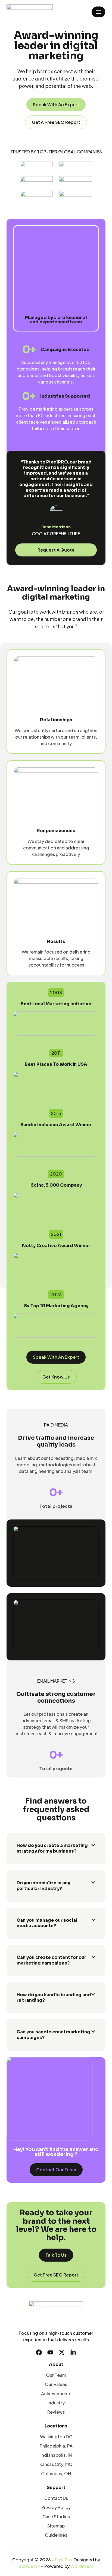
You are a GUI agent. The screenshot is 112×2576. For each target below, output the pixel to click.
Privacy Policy (56, 2507)
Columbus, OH (56, 2473)
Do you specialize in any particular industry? (43, 1886)
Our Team (56, 2375)
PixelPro (63, 2560)
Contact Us (56, 2498)
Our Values (56, 2384)
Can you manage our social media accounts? (47, 1923)
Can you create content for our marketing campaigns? (51, 1960)
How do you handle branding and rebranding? (54, 1998)
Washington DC (56, 2437)
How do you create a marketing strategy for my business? (52, 1848)
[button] (56, 1849)
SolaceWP (29, 2566)
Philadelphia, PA (56, 2446)
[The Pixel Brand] (30, 12)
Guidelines (56, 2535)
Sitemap (56, 2526)
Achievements (56, 2393)
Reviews (56, 2412)
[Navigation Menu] (98, 12)
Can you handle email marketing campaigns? (53, 2035)
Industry (56, 2403)
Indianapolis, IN (56, 2455)
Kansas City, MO (56, 2464)
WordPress (82, 2566)
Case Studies (56, 2517)
